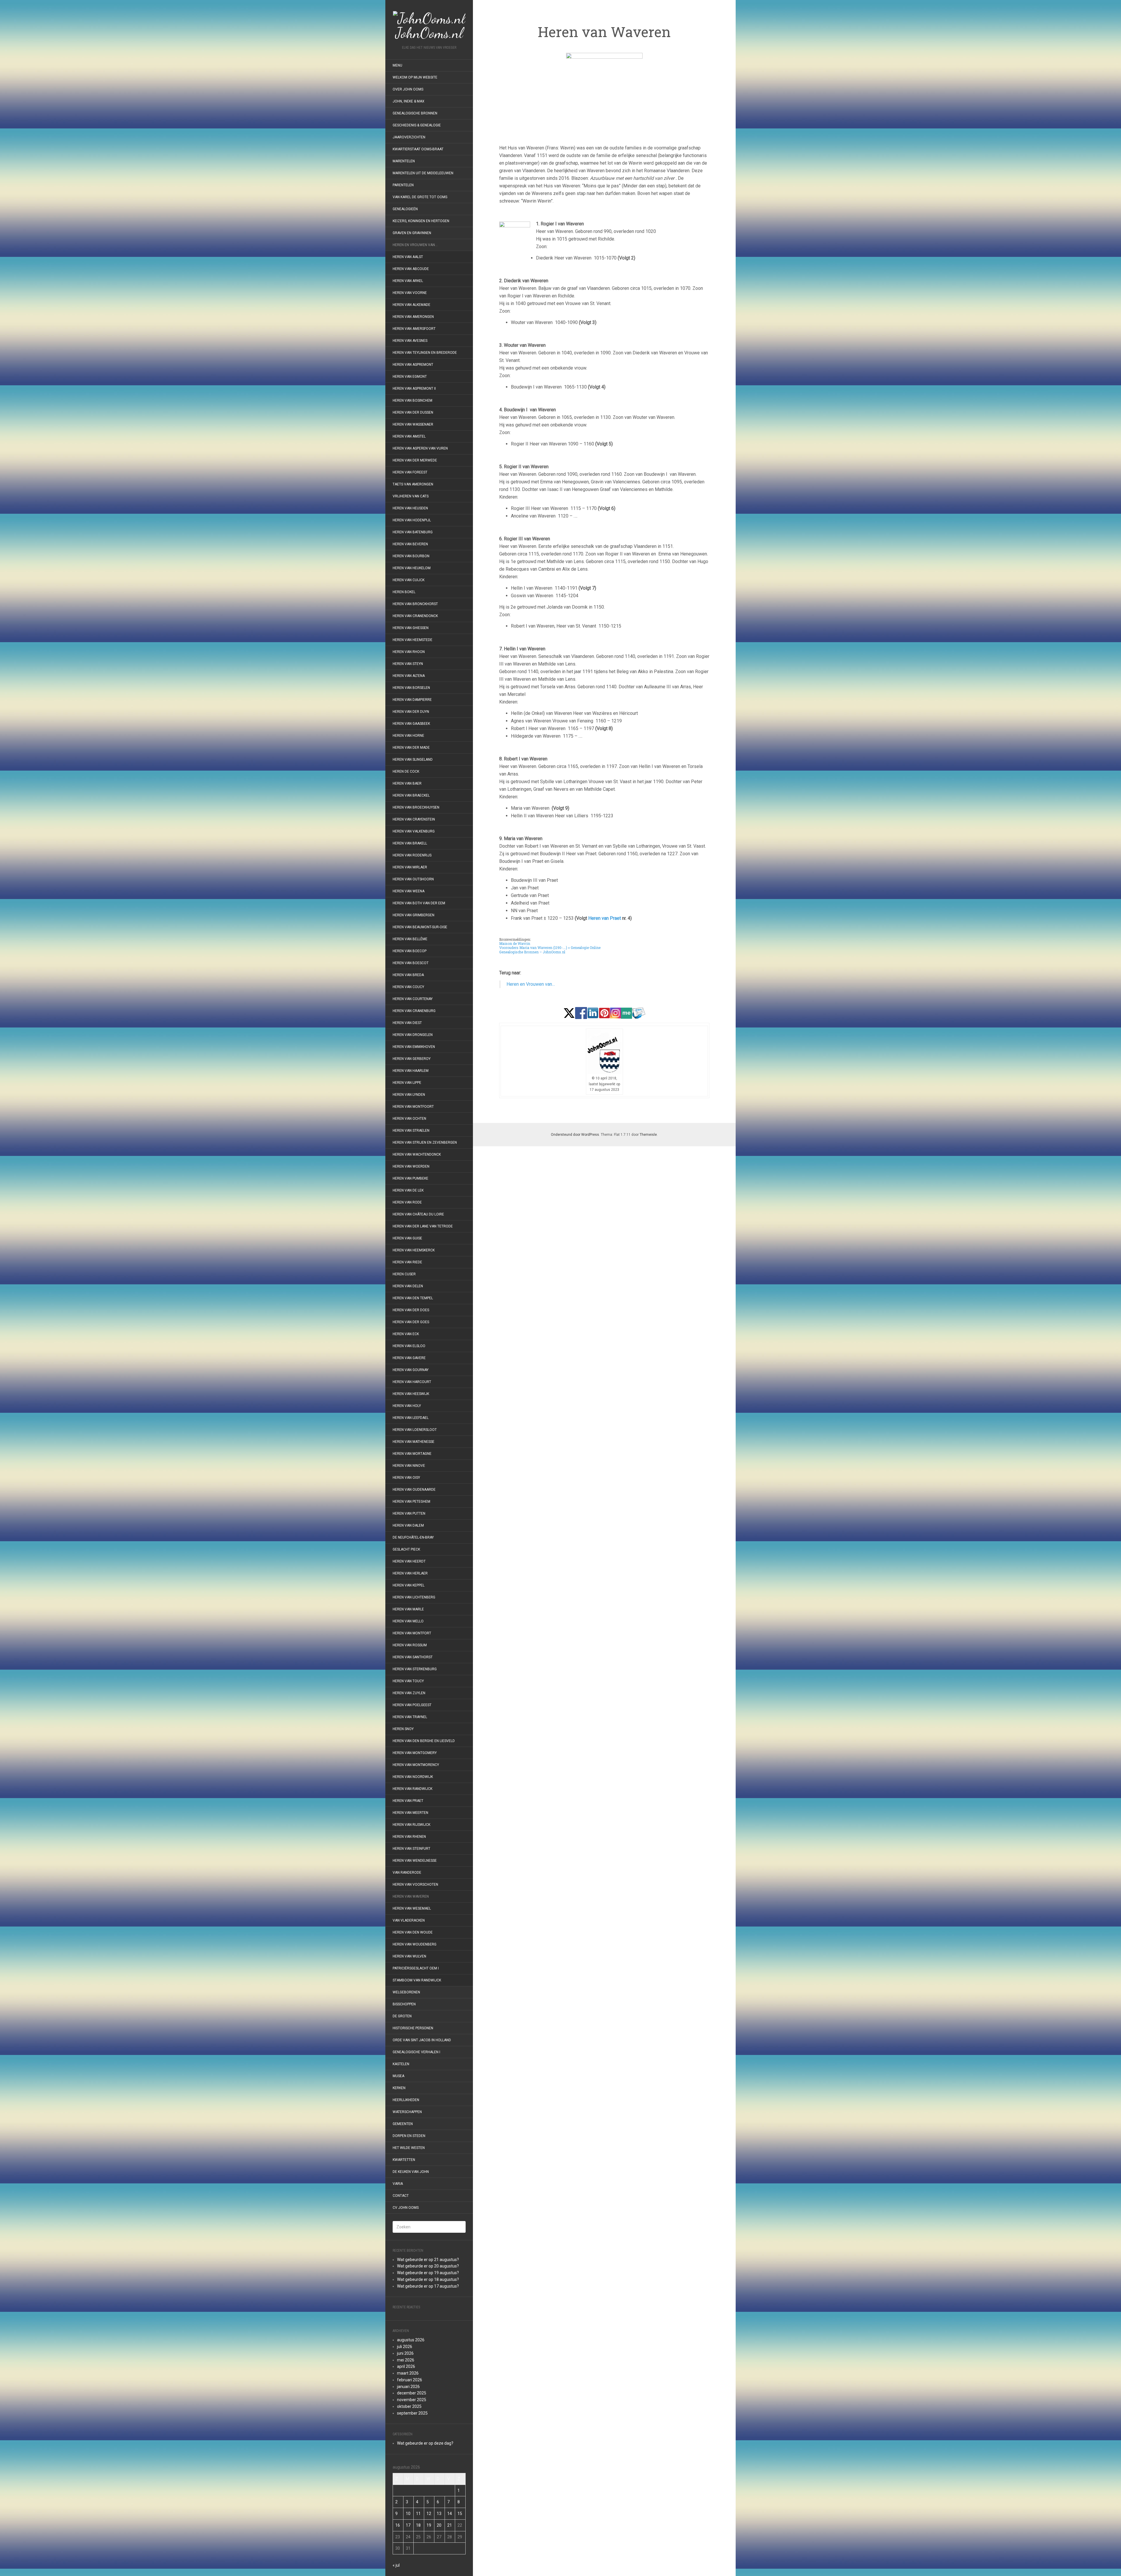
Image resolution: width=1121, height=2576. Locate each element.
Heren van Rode (407, 1202)
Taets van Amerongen (413, 484)
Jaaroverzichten (409, 137)
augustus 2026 (411, 2340)
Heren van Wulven (409, 1956)
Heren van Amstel (409, 436)
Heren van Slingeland (413, 760)
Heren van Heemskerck (414, 1250)
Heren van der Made (411, 748)
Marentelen (404, 161)
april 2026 (406, 2366)
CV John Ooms (406, 2208)
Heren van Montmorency (416, 1765)
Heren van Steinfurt (411, 1849)
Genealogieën (405, 209)
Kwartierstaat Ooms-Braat (418, 149)
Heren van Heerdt (409, 1561)
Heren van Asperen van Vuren (420, 448)
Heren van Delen (408, 1286)
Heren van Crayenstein (414, 819)
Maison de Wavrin (515, 943)
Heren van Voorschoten (415, 1884)
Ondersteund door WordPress (575, 1135)
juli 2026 (405, 2347)
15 (460, 2514)
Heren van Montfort (412, 1633)
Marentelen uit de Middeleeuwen (423, 173)
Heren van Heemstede (412, 640)
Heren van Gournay (411, 1370)
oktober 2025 (409, 2406)
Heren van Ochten (409, 1119)
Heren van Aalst (408, 257)
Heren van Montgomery (415, 1753)
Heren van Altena (409, 676)
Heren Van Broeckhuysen (416, 807)
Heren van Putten (409, 1513)
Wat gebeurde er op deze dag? (425, 2443)
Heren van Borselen (411, 688)
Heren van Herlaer (410, 1573)
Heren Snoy (403, 1729)
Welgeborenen (406, 1992)
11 (418, 2514)
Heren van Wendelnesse (415, 1861)
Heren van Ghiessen (411, 628)
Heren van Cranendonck (415, 616)
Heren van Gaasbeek (411, 724)
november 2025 (412, 2400)
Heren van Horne (408, 736)
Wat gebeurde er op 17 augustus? (428, 2286)
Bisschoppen (404, 2004)
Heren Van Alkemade (411, 305)
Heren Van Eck (406, 1334)
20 (439, 2525)
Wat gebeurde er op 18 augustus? (428, 2279)
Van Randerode (407, 1873)
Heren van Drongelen (413, 1035)
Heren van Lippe (407, 1083)
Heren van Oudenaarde (414, 1490)
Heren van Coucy (408, 987)
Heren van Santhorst (413, 1657)
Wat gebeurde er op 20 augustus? (428, 2266)
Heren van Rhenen (409, 1837)
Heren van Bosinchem (412, 400)
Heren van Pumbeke (410, 1178)
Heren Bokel (404, 592)
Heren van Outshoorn (413, 879)
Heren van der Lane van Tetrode (423, 1226)
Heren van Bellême (410, 939)
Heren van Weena (409, 891)
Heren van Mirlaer (410, 867)
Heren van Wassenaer (413, 424)
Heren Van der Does (411, 1310)
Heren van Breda (408, 975)
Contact (401, 2196)
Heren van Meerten (410, 1813)
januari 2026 (408, 2387)
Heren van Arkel (408, 281)
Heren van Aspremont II (414, 389)
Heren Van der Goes (411, 1322)
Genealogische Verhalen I (416, 2052)
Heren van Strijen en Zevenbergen (425, 1142)
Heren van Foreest (410, 472)
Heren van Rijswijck (411, 1825)
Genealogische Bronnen (415, 113)
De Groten (402, 2016)
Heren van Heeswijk (411, 1394)
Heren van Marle (408, 1609)
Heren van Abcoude (411, 269)
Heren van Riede (407, 1262)
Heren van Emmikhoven (414, 1047)
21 (450, 2525)
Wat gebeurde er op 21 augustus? (428, 2260)
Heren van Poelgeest (412, 1705)
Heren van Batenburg (413, 532)
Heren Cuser (404, 1274)
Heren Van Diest (407, 1023)
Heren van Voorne (410, 293)
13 (439, 2514)
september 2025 (412, 2413)
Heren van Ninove (409, 1466)
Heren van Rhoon (409, 652)
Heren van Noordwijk (413, 1777)
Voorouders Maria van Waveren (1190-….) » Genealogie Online (550, 948)
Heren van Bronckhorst (415, 604)
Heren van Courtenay (413, 999)
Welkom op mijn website (415, 77)
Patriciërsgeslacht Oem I (416, 1968)
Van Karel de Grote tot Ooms (420, 197)
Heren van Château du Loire (418, 1214)
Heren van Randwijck (412, 1789)
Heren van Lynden (409, 1095)
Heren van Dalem (408, 1525)
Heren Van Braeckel (411, 795)
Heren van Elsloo (409, 1346)
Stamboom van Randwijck (417, 1980)
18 (418, 2525)
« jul (396, 2565)
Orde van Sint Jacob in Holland (422, 2040)
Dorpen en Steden (409, 2136)
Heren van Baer (407, 783)
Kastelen (401, 2064)
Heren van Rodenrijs (412, 855)
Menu (397, 65)
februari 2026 (410, 2380)
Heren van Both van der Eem (419, 903)
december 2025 (412, 2393)
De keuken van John (411, 2172)
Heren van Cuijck (409, 580)
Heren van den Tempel (413, 1298)
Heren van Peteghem (411, 1502)
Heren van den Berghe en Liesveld (424, 1741)
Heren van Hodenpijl (412, 520)
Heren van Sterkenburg (415, 1669)
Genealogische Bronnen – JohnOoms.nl (532, 952)
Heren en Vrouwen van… (415, 245)
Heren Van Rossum (410, 1645)
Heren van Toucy (408, 1681)
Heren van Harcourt (412, 1382)
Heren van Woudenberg (415, 1944)
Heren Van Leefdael (411, 1418)
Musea (398, 2076)
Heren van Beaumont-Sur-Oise (420, 927)
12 (429, 2514)
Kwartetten (404, 2160)
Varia (398, 2184)
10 (408, 2514)
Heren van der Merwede (415, 460)
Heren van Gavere (409, 1358)
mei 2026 (406, 2360)
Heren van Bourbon (411, 556)
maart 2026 (408, 2373)
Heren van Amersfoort (414, 329)
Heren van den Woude (413, 1932)
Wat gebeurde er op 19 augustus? (428, 2273)
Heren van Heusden (410, 508)
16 (398, 2525)
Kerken (399, 2088)
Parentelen (403, 185)
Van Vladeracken (409, 1920)
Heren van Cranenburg (414, 1011)
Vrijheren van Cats (411, 496)
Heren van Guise (407, 1238)
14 (450, 2514)
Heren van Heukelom (412, 568)
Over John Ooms (408, 89)
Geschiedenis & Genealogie (417, 125)
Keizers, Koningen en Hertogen (421, 221)
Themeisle (648, 1135)
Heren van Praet (408, 1801)
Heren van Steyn (408, 664)
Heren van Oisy (406, 1478)
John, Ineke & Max (409, 101)
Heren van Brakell (410, 843)
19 (429, 2525)
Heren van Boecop (410, 951)
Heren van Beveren (410, 544)
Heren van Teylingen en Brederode (425, 353)
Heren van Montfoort (413, 1107)
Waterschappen (407, 2112)
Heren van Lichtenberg (414, 1597)
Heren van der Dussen (413, 412)
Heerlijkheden (406, 2100)
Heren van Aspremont (413, 365)
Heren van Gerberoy (412, 1059)
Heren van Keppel (409, 1585)
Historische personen (413, 2028)
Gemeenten (403, 2124)
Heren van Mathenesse (414, 1442)
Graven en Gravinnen (412, 233)
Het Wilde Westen (409, 2148)
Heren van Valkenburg (414, 831)
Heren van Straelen (411, 1131)
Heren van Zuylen (409, 1693)
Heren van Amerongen (413, 317)
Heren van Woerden (411, 1166)
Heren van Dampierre (412, 700)
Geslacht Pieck (406, 1549)
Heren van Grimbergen (414, 915)
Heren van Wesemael (412, 1908)
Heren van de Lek (408, 1190)
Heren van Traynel (410, 1717)
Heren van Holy (407, 1406)
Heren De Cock (406, 771)
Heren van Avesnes (410, 341)
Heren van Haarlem (411, 1071)
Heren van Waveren (411, 1896)
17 (408, 2525)
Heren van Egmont (410, 377)
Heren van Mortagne (412, 1454)
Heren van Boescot (411, 963)
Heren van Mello (408, 1621)
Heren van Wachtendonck (417, 1154)
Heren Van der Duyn (411, 712)
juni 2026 (405, 2353)
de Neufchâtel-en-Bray (413, 1537)
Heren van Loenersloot (415, 1430)
